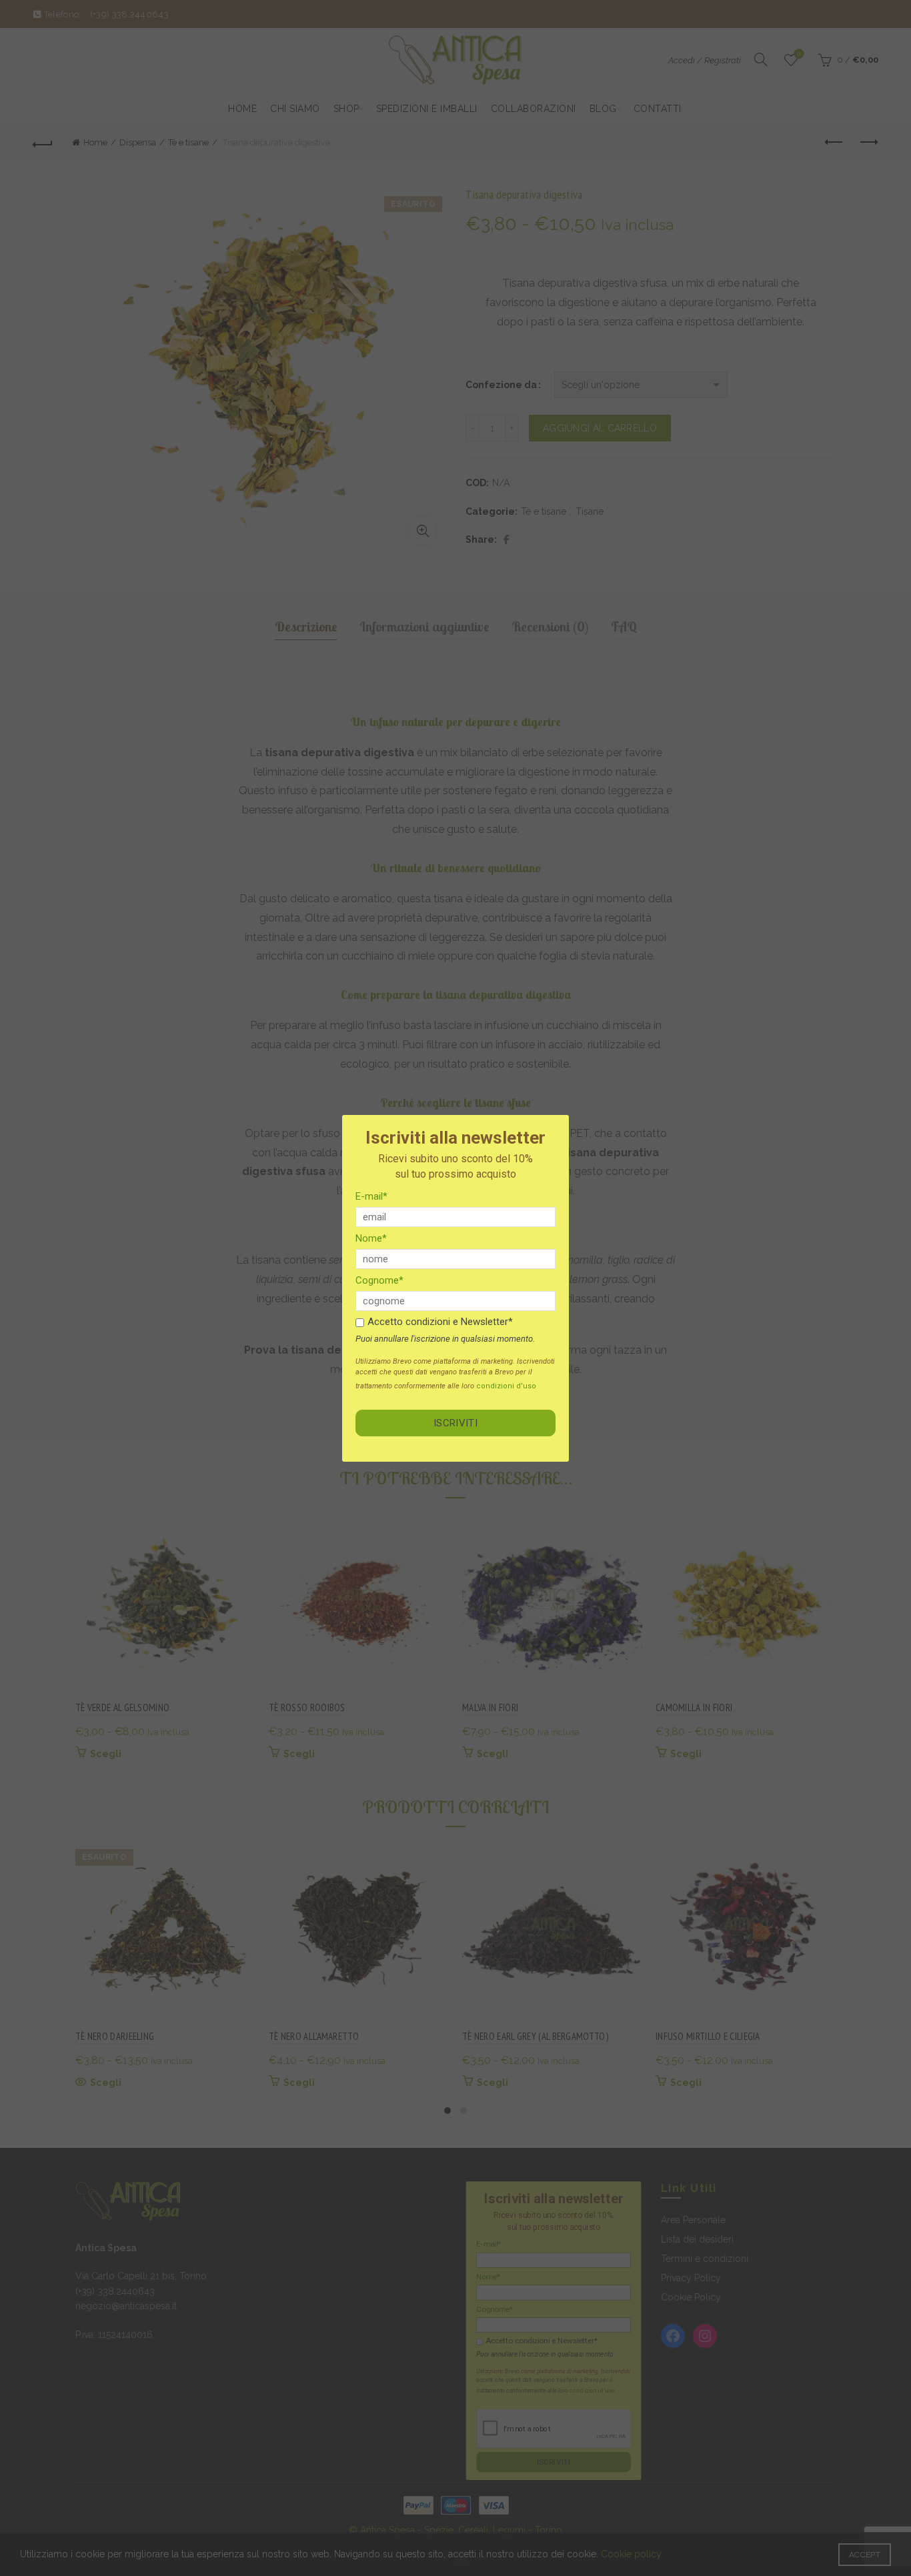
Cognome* (379, 1280)
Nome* (371, 1238)
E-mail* (371, 1196)
